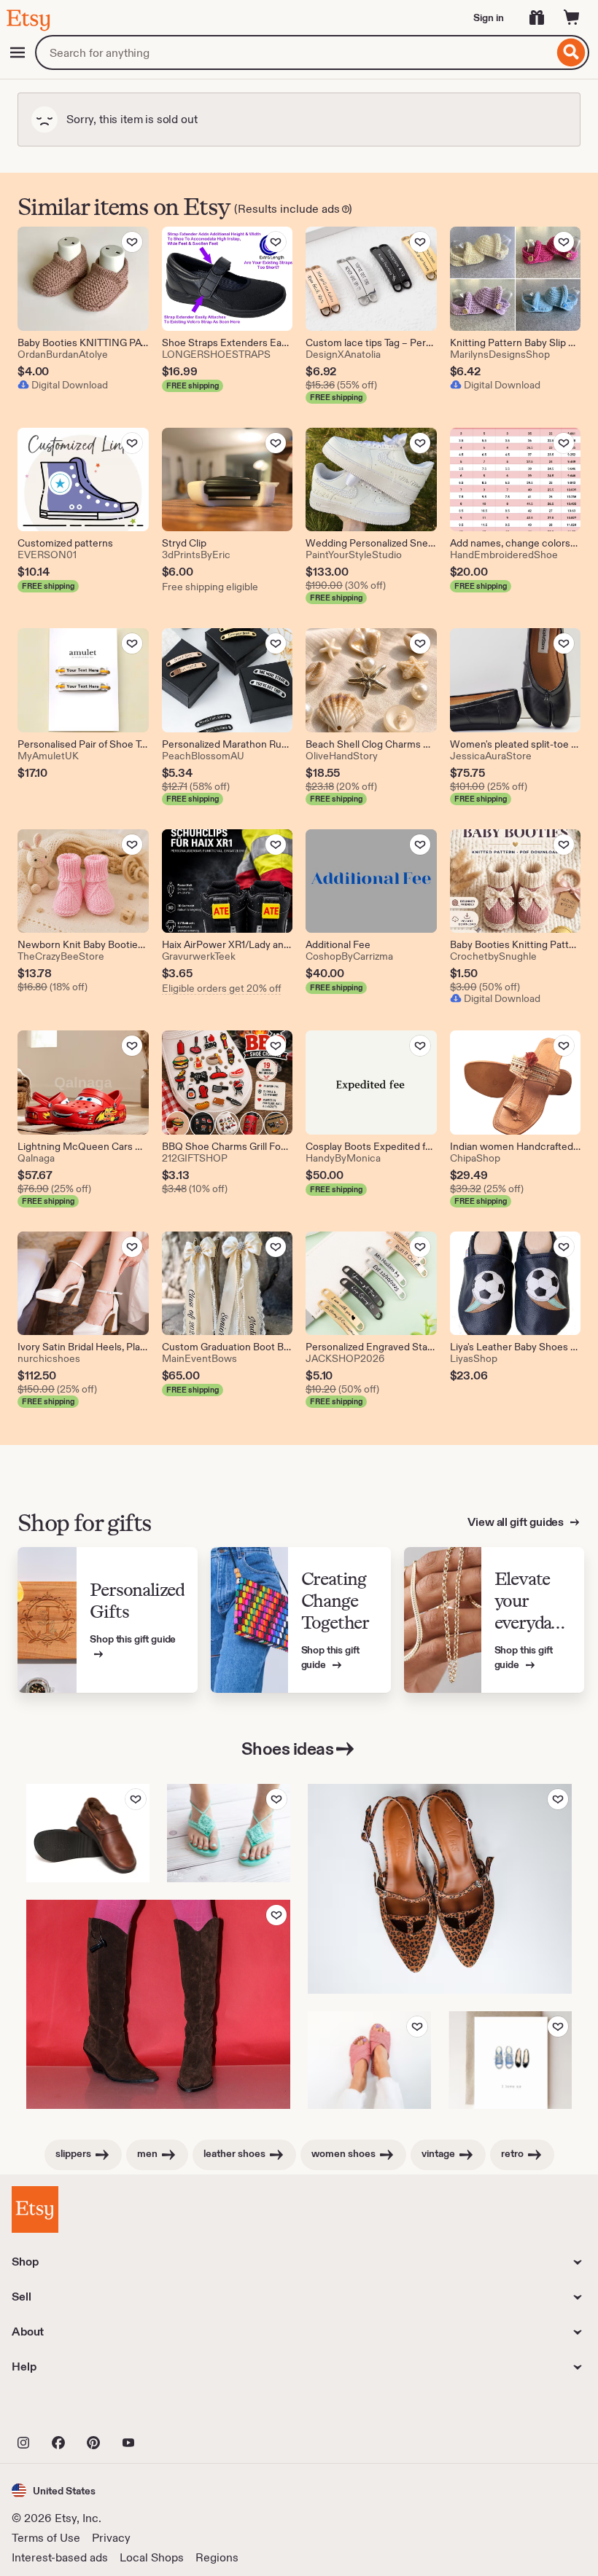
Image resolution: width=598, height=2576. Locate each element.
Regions (217, 2557)
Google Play (171, 2411)
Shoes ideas (288, 1749)
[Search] (571, 52)
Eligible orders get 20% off (222, 988)
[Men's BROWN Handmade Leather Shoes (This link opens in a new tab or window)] (88, 1833)
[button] (54, 2490)
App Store (61, 2411)
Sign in (489, 17)
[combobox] (294, 52)
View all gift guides (517, 1522)
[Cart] (572, 17)
